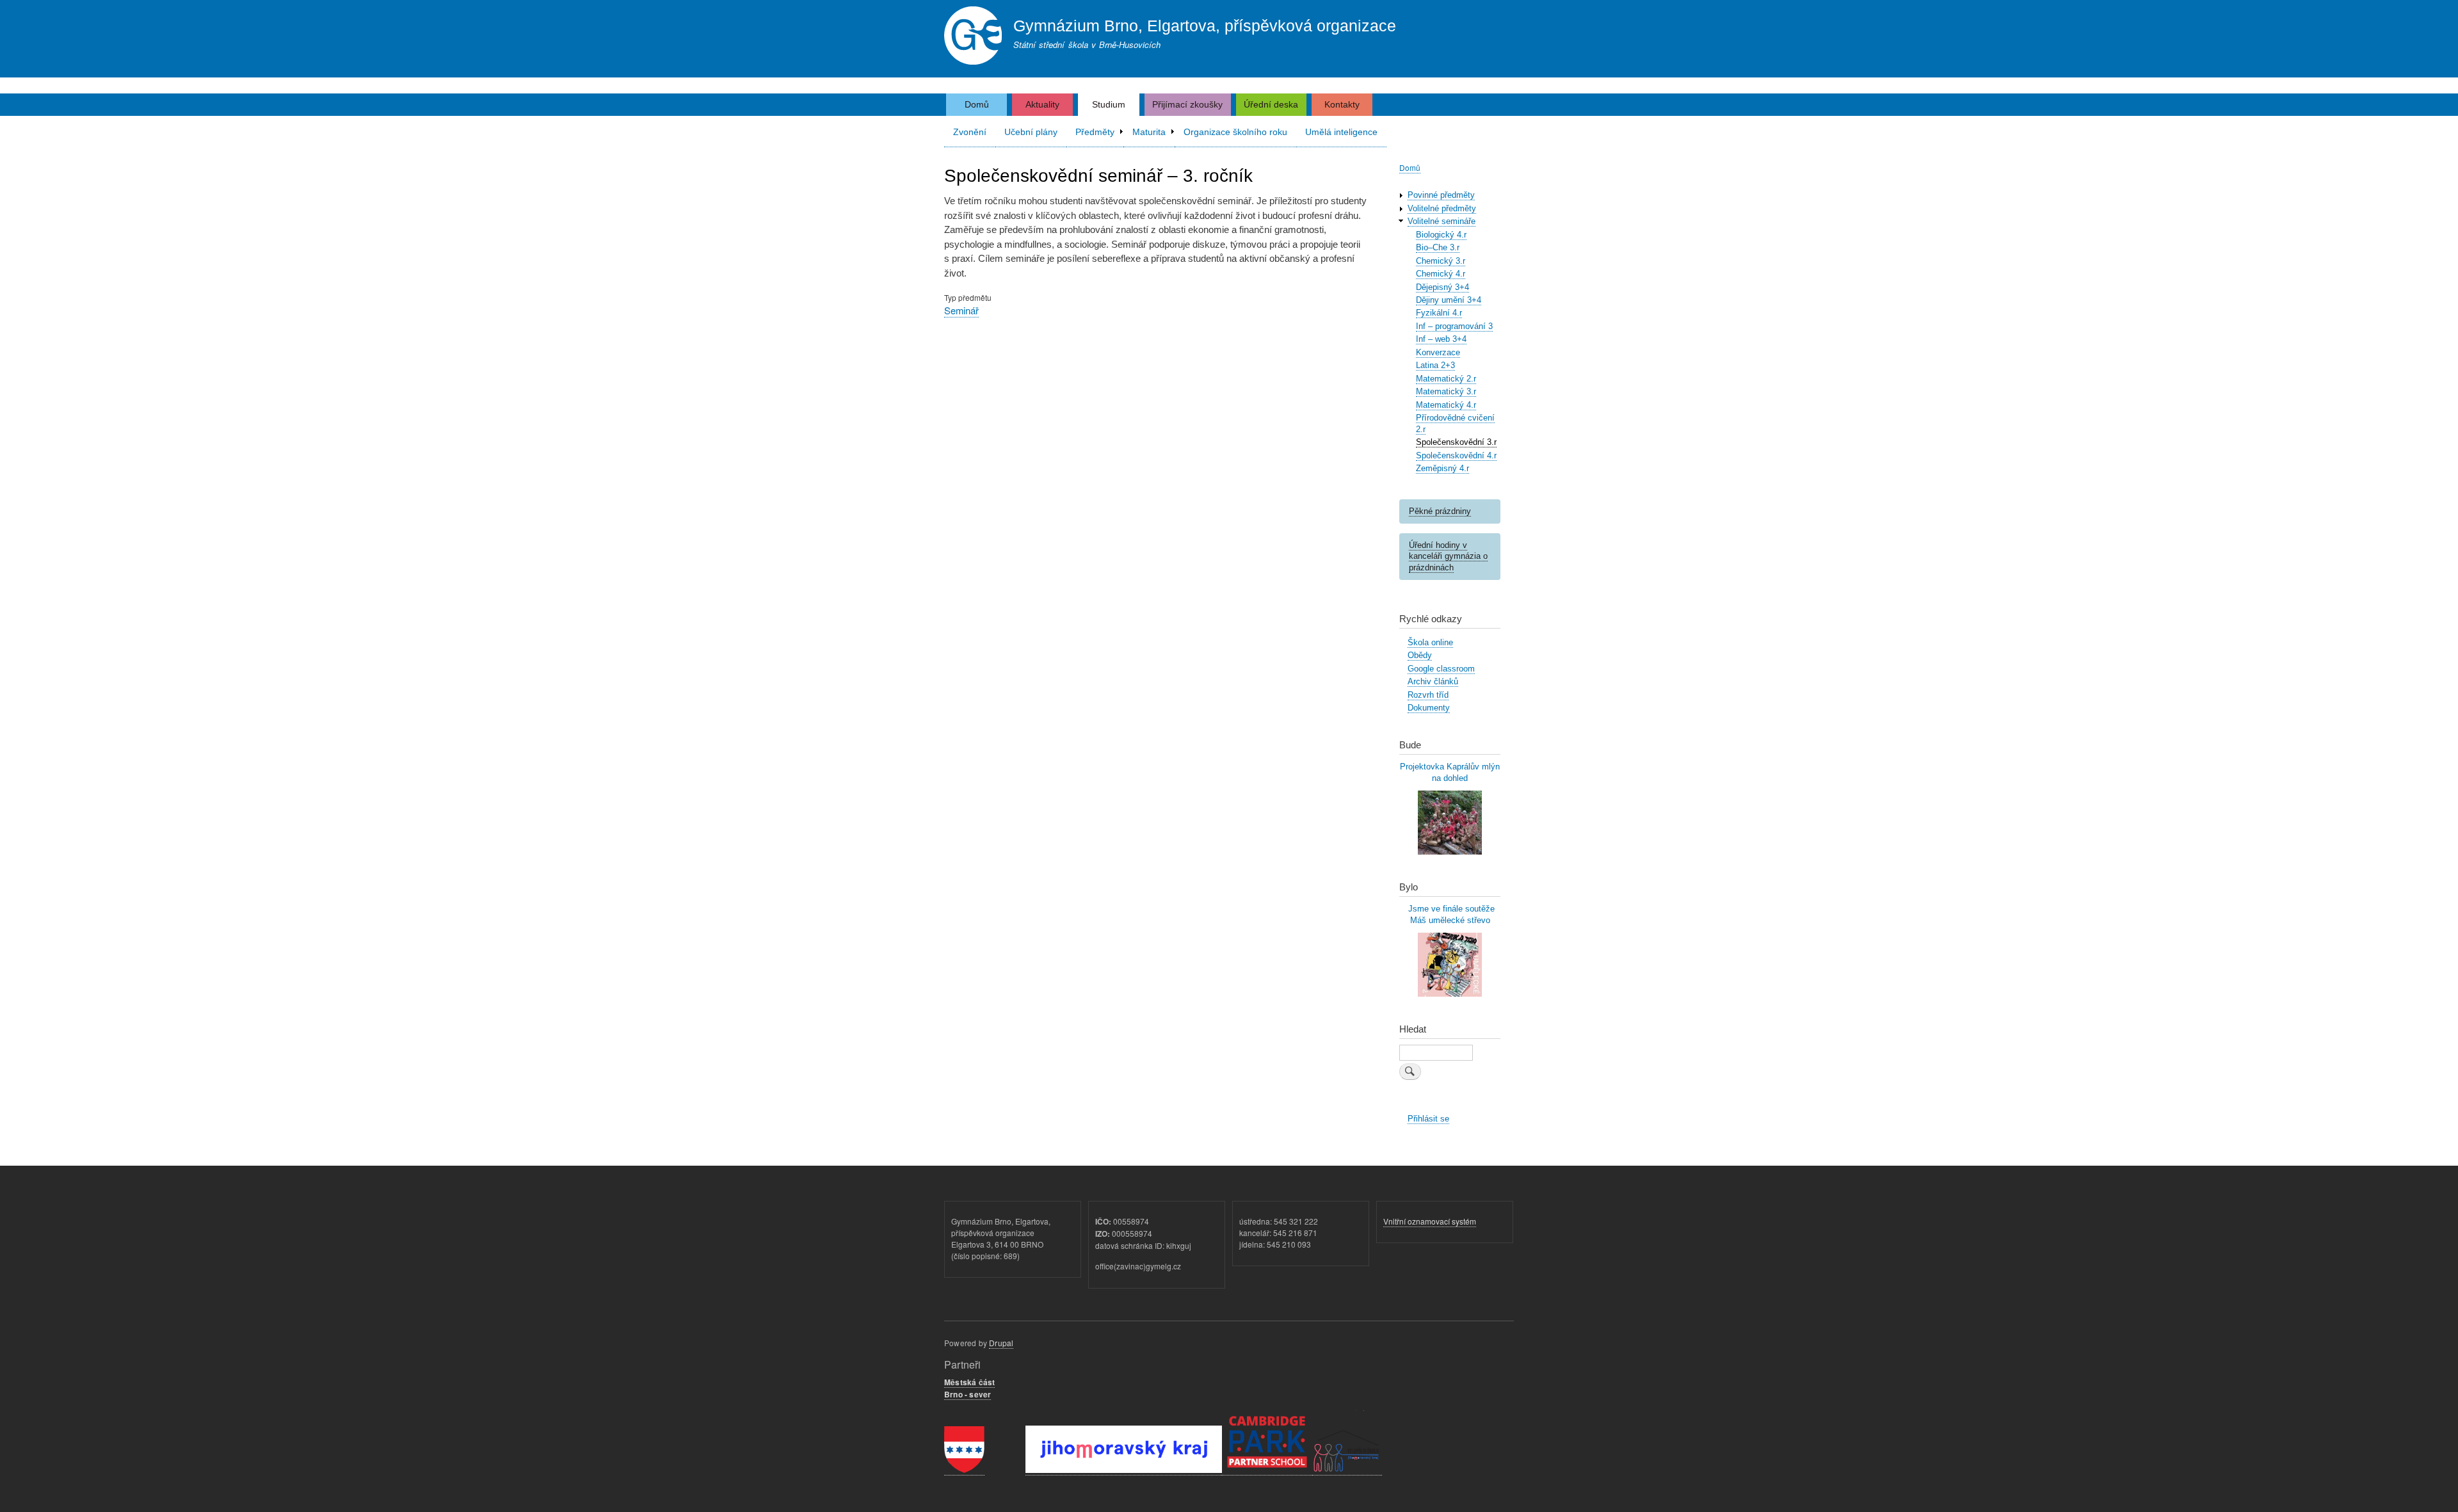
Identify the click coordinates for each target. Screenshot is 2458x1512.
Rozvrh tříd (1428, 695)
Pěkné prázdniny (1440, 511)
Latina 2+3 (1435, 365)
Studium (1109, 104)
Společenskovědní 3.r (1456, 442)
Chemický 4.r (1441, 274)
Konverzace (1438, 352)
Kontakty (1342, 104)
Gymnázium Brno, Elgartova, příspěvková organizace (1205, 26)
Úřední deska (1271, 104)
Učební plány (1031, 132)
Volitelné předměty (1442, 208)
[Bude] (1450, 852)
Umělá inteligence (1341, 132)
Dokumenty (1429, 708)
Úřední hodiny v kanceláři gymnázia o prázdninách (1448, 557)
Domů (977, 104)
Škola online (1430, 642)
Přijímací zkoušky (1187, 104)
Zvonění (970, 132)
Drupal (1001, 1343)
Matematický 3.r (1446, 391)
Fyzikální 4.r (1439, 313)
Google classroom (1441, 669)
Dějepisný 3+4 (1442, 287)
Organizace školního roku (1235, 132)
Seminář (961, 310)
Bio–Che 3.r (1438, 247)
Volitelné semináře (1442, 221)
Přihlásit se (1428, 1119)
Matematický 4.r (1446, 405)
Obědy (1420, 655)
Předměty (1095, 132)
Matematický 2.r (1446, 379)
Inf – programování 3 (1454, 326)
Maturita (1149, 132)
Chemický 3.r (1441, 261)
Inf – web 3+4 (1441, 339)
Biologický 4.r (1441, 235)
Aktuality (1042, 104)
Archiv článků (1433, 681)
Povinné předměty (1441, 195)
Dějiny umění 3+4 (1449, 300)
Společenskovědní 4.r (1456, 455)
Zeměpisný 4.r (1442, 468)
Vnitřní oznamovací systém (1430, 1221)
